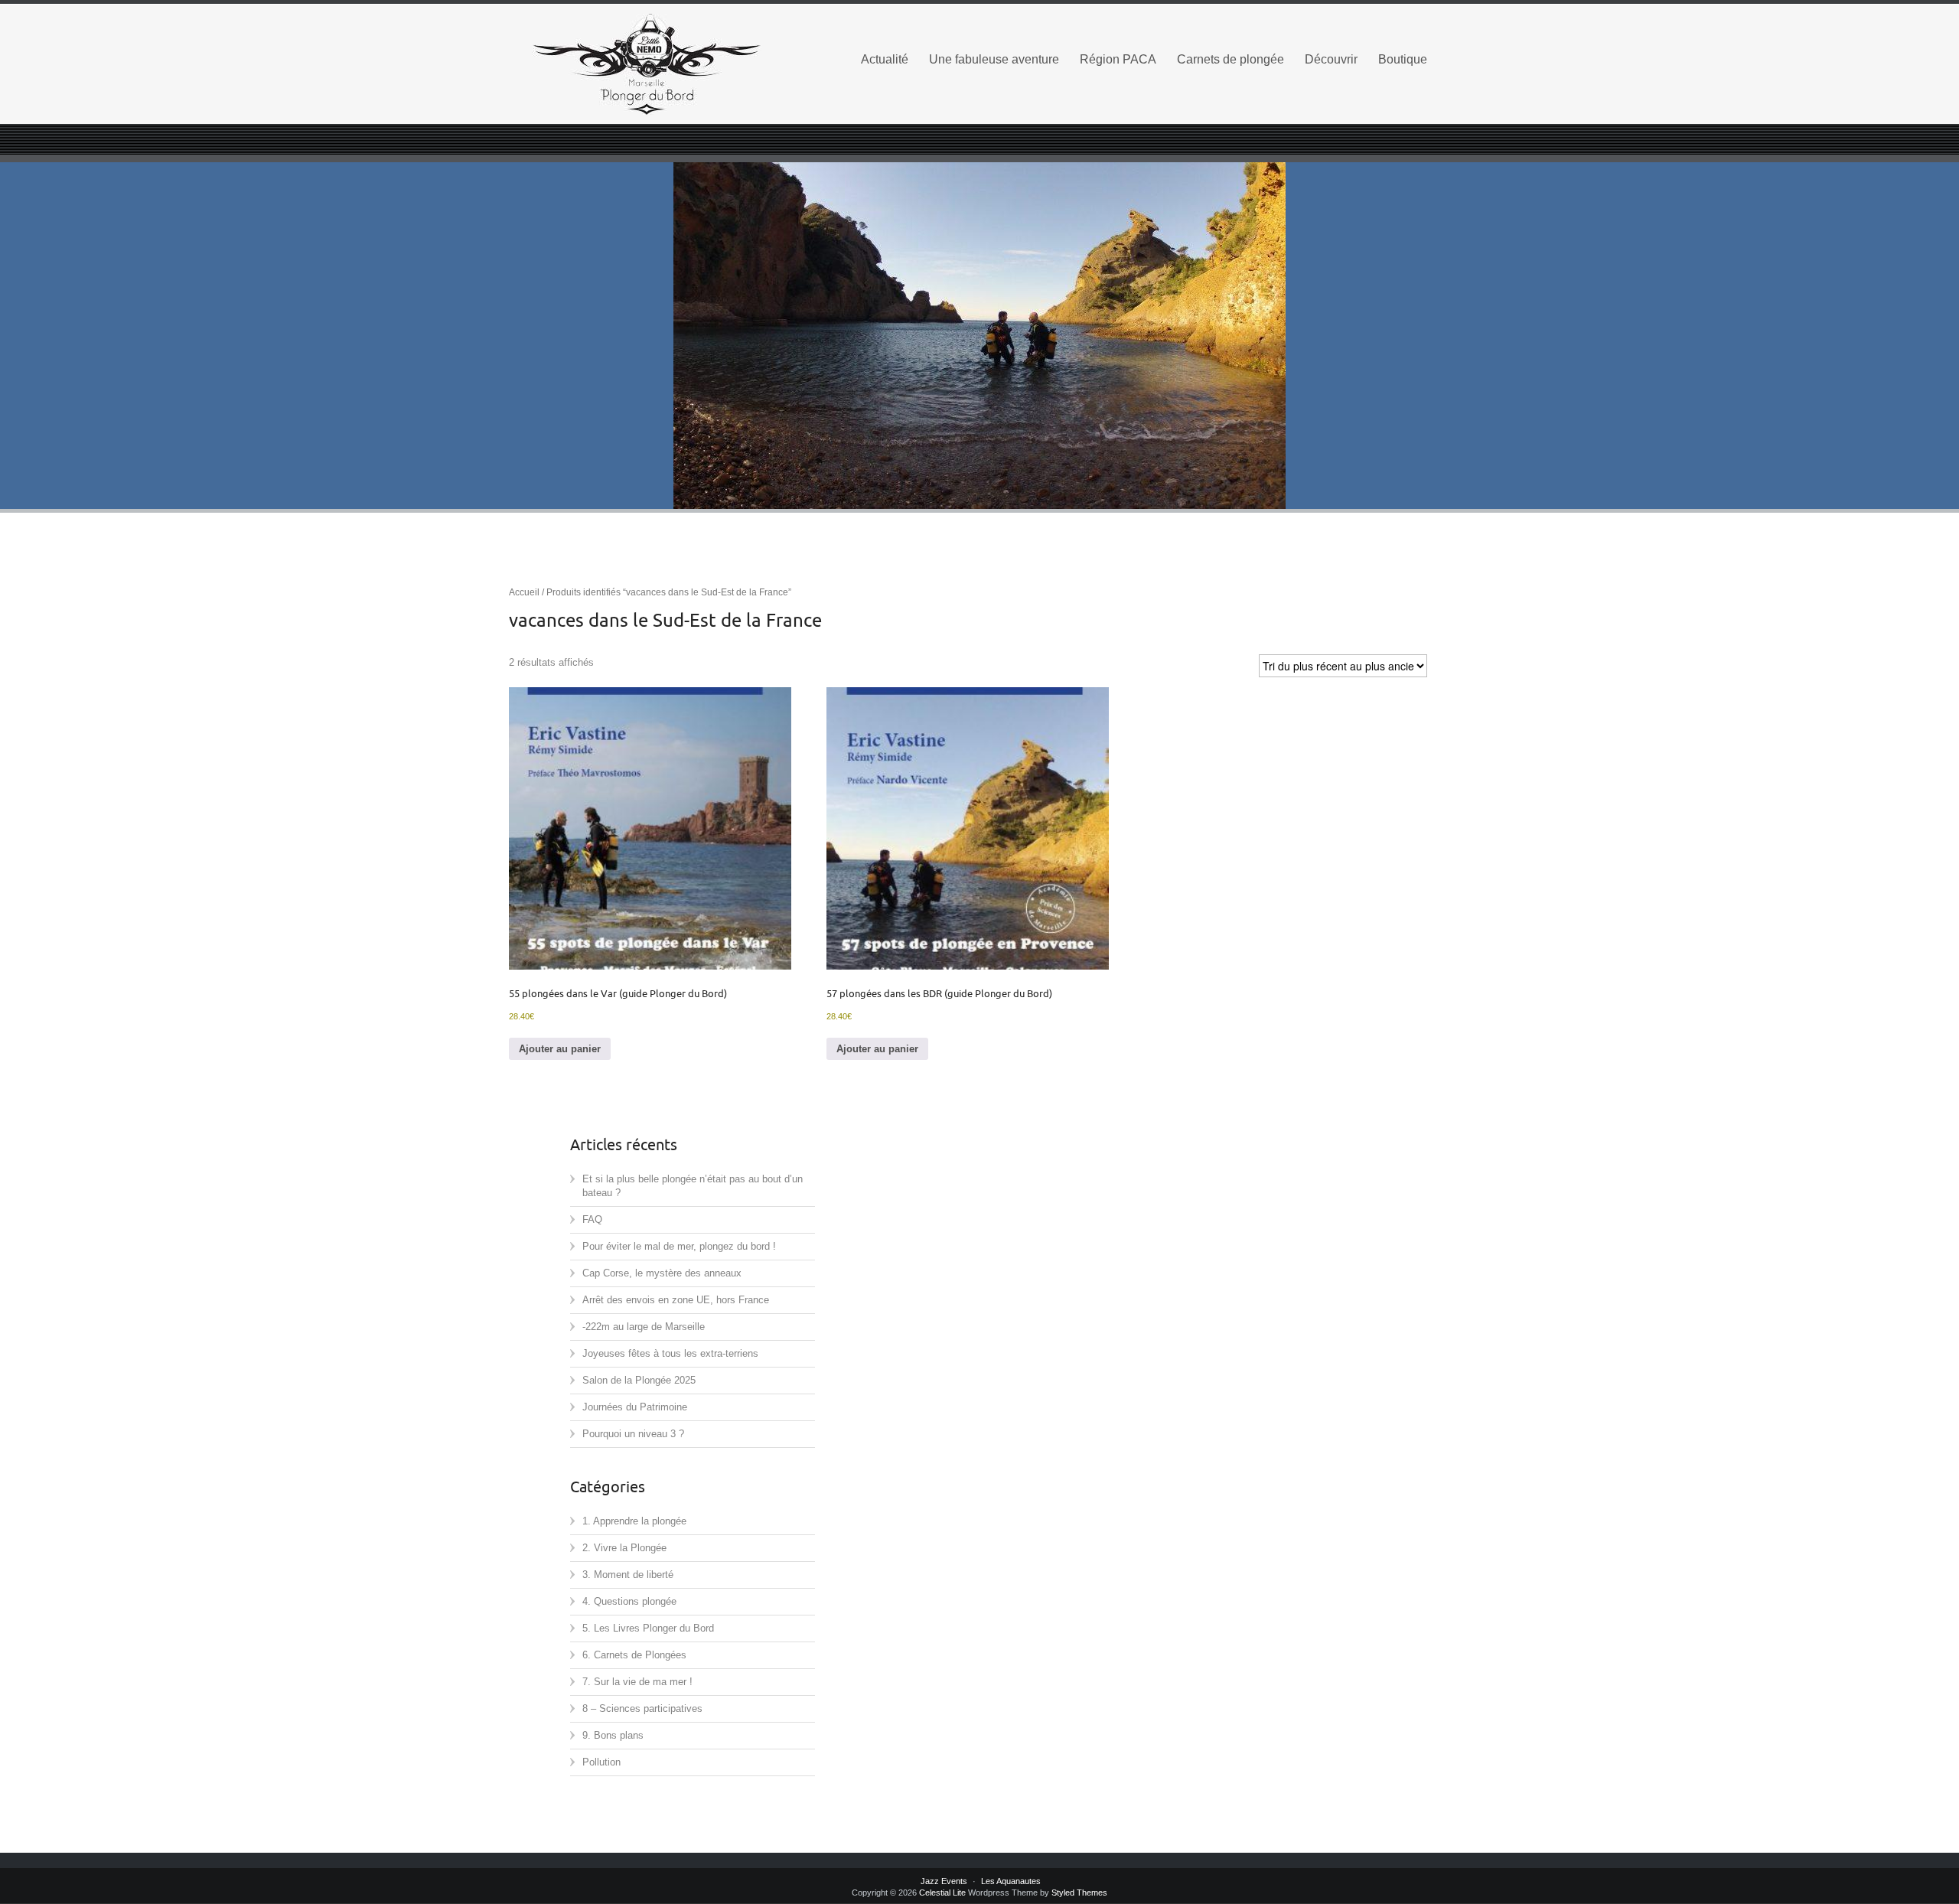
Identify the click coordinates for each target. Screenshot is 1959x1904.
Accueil (524, 592)
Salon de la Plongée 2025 (639, 1380)
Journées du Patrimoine (635, 1407)
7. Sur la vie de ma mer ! (637, 1682)
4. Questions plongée (629, 1601)
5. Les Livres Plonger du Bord (648, 1628)
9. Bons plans (613, 1735)
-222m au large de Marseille (644, 1327)
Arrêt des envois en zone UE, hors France (676, 1300)
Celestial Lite (942, 1893)
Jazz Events (944, 1881)
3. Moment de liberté (628, 1575)
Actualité (885, 59)
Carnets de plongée (1230, 59)
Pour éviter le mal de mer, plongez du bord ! (679, 1246)
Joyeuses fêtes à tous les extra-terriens (670, 1353)
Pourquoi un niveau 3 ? (633, 1434)
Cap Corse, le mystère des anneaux (662, 1273)
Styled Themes (1079, 1893)
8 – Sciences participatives (642, 1708)
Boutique (1403, 59)
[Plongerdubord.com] (673, 64)
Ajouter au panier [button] (560, 1049)
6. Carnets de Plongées (634, 1655)
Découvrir (1331, 59)
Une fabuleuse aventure (994, 59)
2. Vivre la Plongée (624, 1548)
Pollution (601, 1762)
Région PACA (1118, 59)
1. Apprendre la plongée (634, 1521)
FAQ (592, 1219)
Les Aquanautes (1011, 1881)
